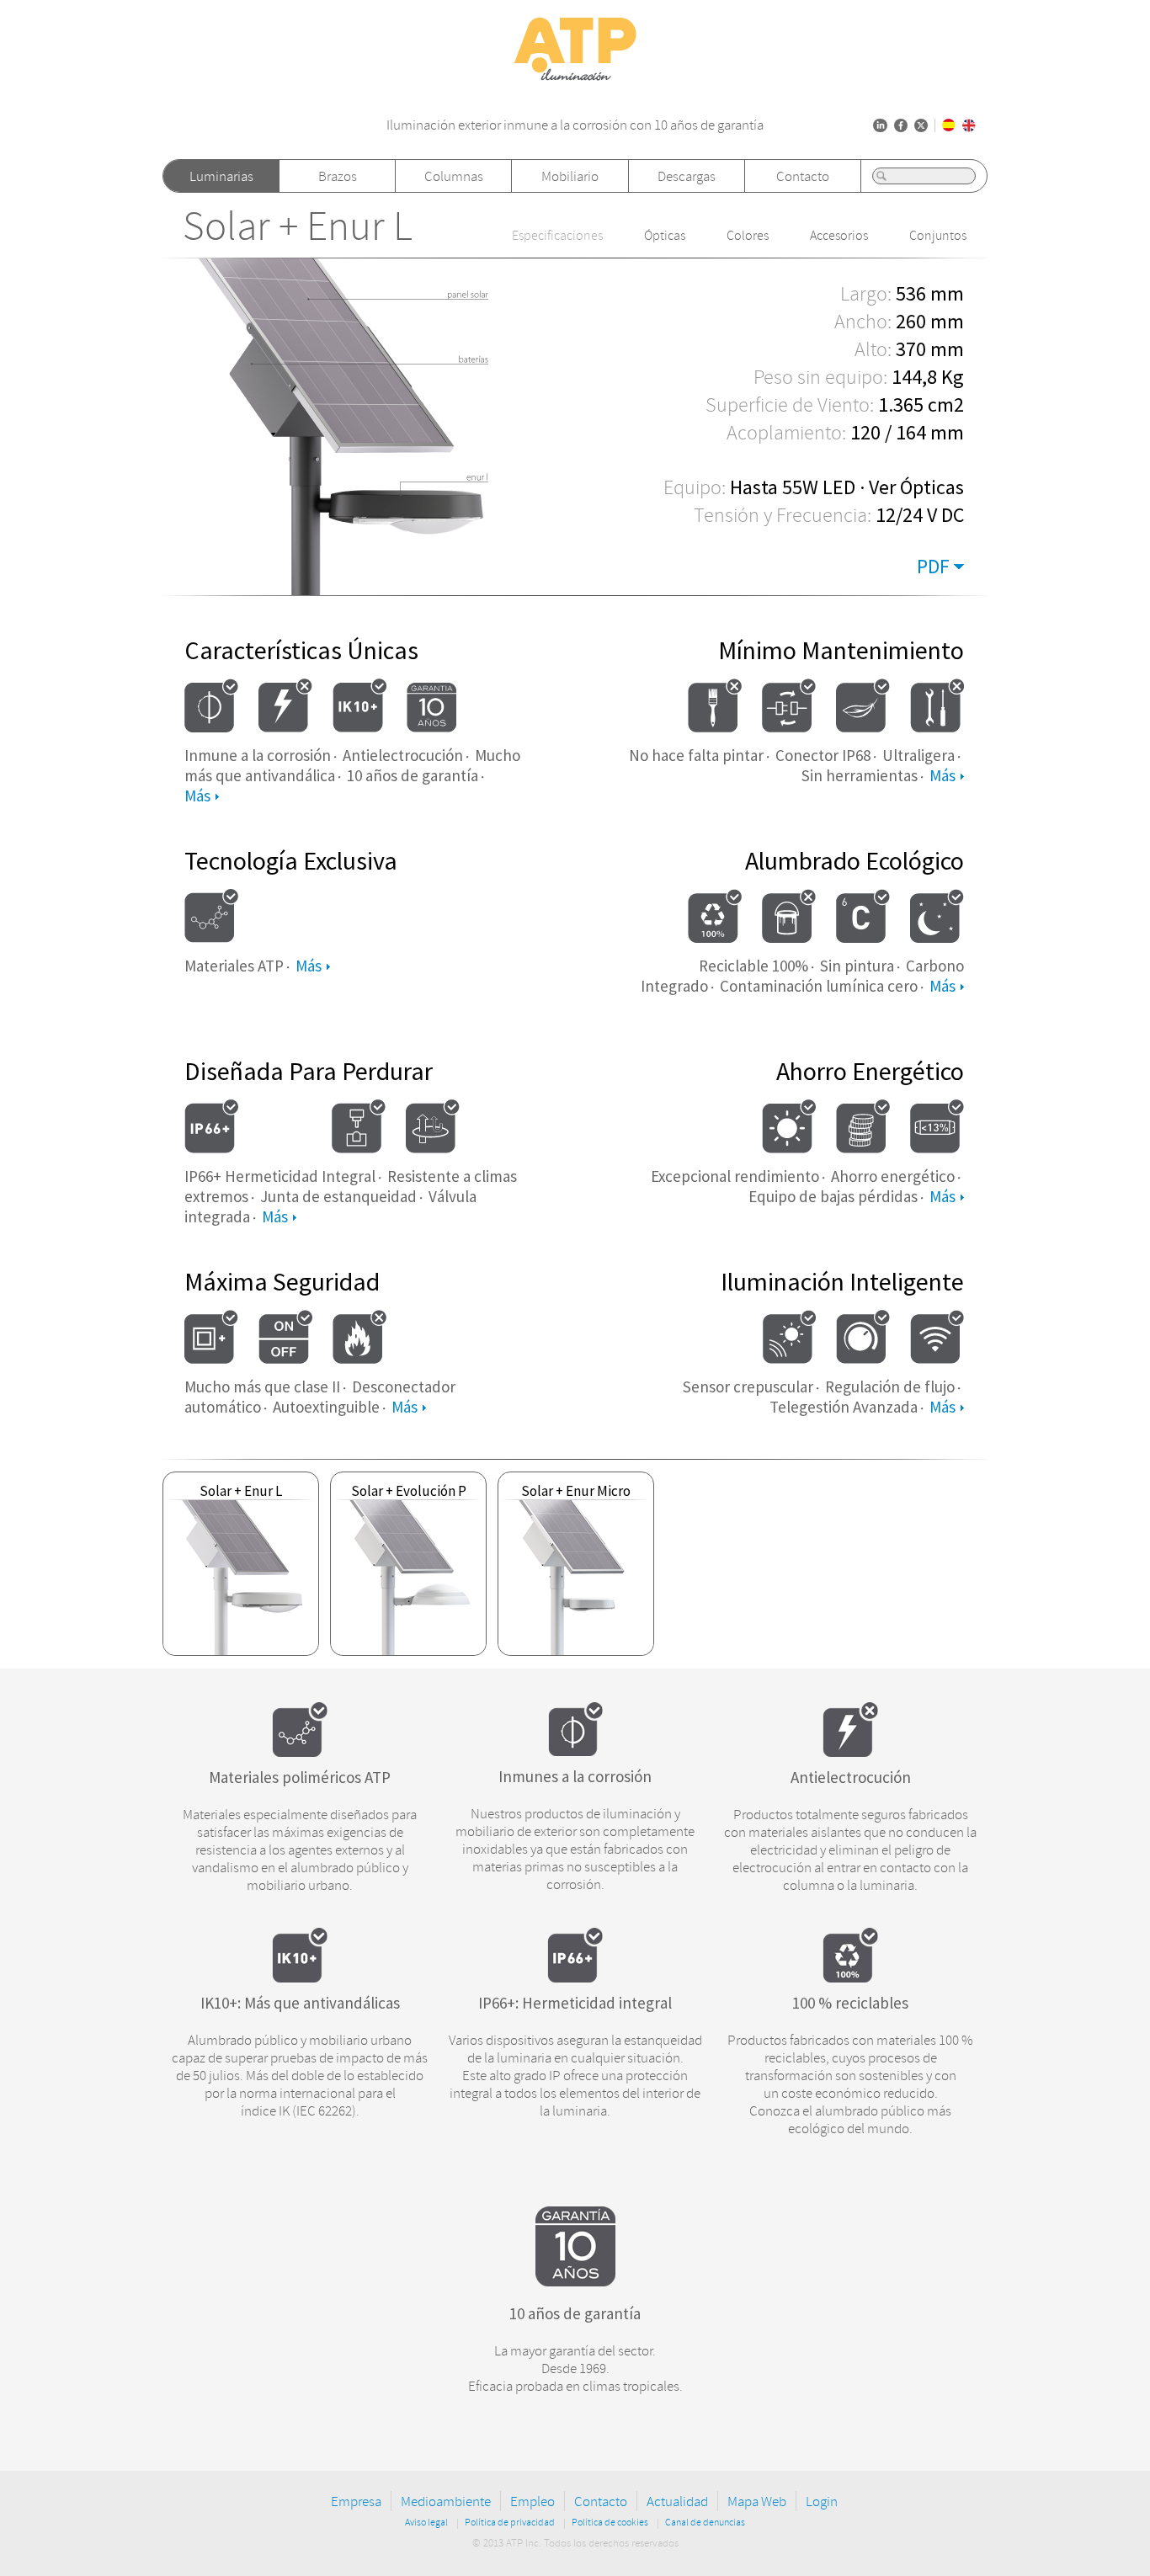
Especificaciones (557, 236)
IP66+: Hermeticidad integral (575, 2003)
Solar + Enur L (298, 227)
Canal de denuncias (705, 2523)
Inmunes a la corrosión (575, 1776)
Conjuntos (938, 236)
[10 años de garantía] (575, 2281)
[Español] (949, 125)
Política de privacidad (510, 2523)
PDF (933, 566)
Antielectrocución (851, 1777)
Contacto (803, 176)
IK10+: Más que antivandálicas (300, 2003)
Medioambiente (446, 2501)
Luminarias (221, 176)
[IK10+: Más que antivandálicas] (300, 1977)
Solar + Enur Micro (576, 1491)
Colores (748, 236)
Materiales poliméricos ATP (300, 1777)
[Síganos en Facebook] (901, 125)
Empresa (356, 2501)
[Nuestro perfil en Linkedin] (880, 125)
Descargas (687, 176)
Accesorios (839, 236)
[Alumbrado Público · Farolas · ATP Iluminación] (575, 82)
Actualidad (677, 2501)
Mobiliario (570, 176)
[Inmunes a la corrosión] (575, 1751)
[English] (969, 125)
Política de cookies (610, 2523)
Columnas (454, 176)
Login (822, 2501)
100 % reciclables (850, 2003)
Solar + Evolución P (409, 1491)
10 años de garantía (575, 2313)
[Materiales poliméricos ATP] (300, 1752)
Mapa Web (757, 2501)
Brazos (338, 176)
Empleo (532, 2501)
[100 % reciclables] (850, 1977)
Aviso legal (426, 2523)
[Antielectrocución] (850, 1752)
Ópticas (665, 236)
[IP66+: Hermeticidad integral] (575, 1977)
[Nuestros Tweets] (921, 125)
